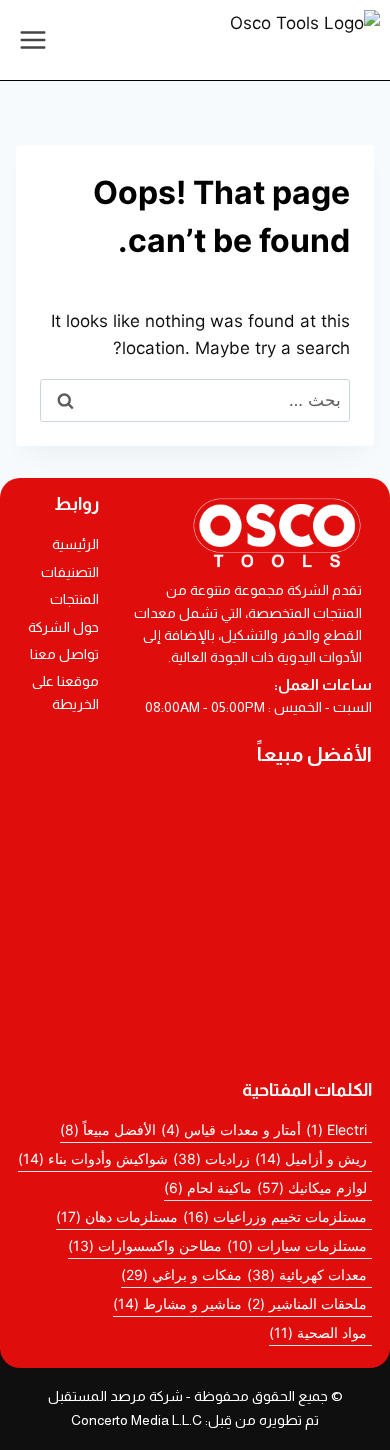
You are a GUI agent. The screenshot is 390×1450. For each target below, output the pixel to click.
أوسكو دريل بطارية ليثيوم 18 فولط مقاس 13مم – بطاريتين (195, 813)
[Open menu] (33, 39)
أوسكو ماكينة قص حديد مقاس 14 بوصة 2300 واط (195, 949)
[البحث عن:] (195, 400)
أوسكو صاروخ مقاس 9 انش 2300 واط (165, 990)
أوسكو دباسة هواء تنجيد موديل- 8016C (166, 909)
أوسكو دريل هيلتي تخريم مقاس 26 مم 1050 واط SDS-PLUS (195, 1031)
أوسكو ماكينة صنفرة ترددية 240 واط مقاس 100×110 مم (195, 868)
